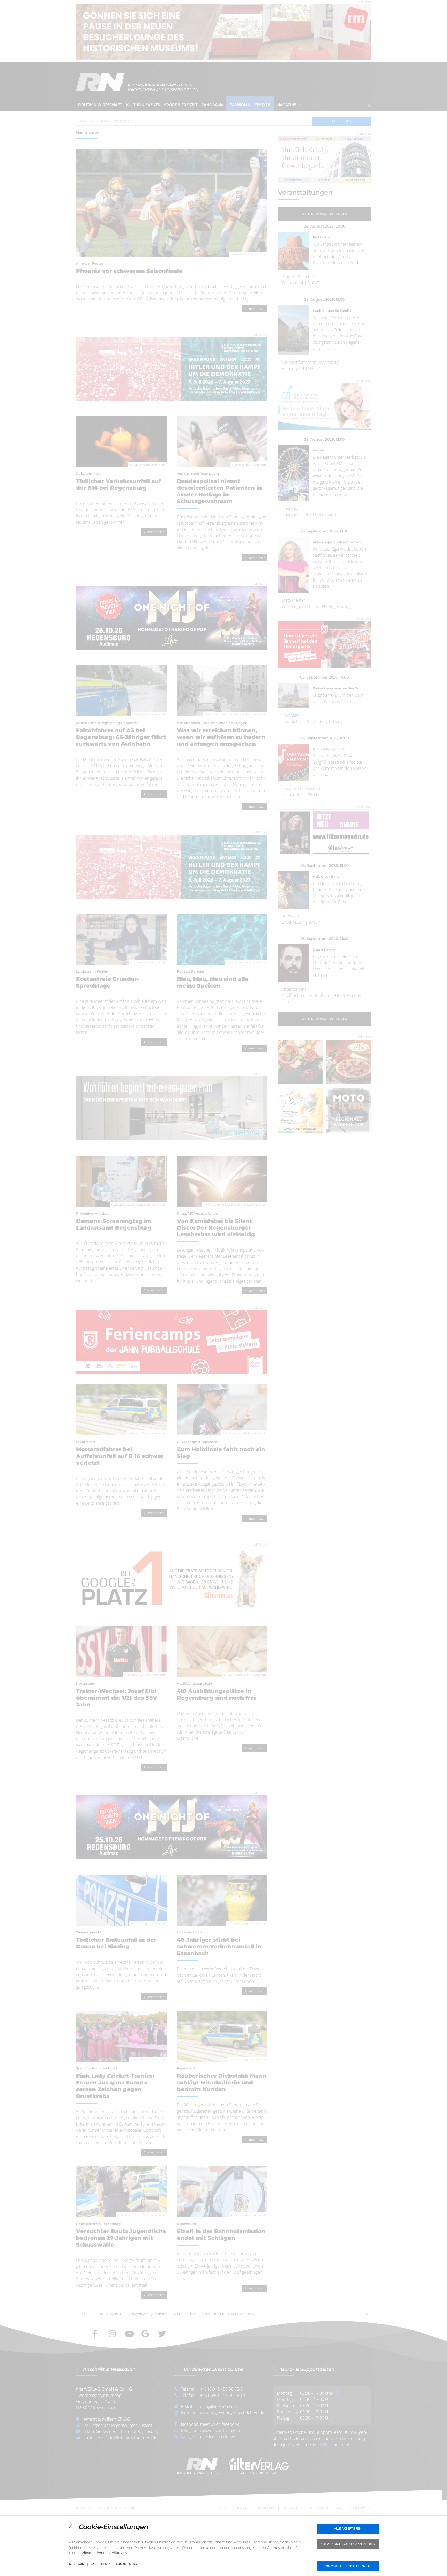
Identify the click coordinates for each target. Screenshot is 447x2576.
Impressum (76, 2564)
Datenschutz (100, 2564)
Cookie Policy (127, 2564)
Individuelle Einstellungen (348, 2566)
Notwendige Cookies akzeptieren (348, 2544)
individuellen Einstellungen (103, 2553)
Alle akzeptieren (348, 2529)
